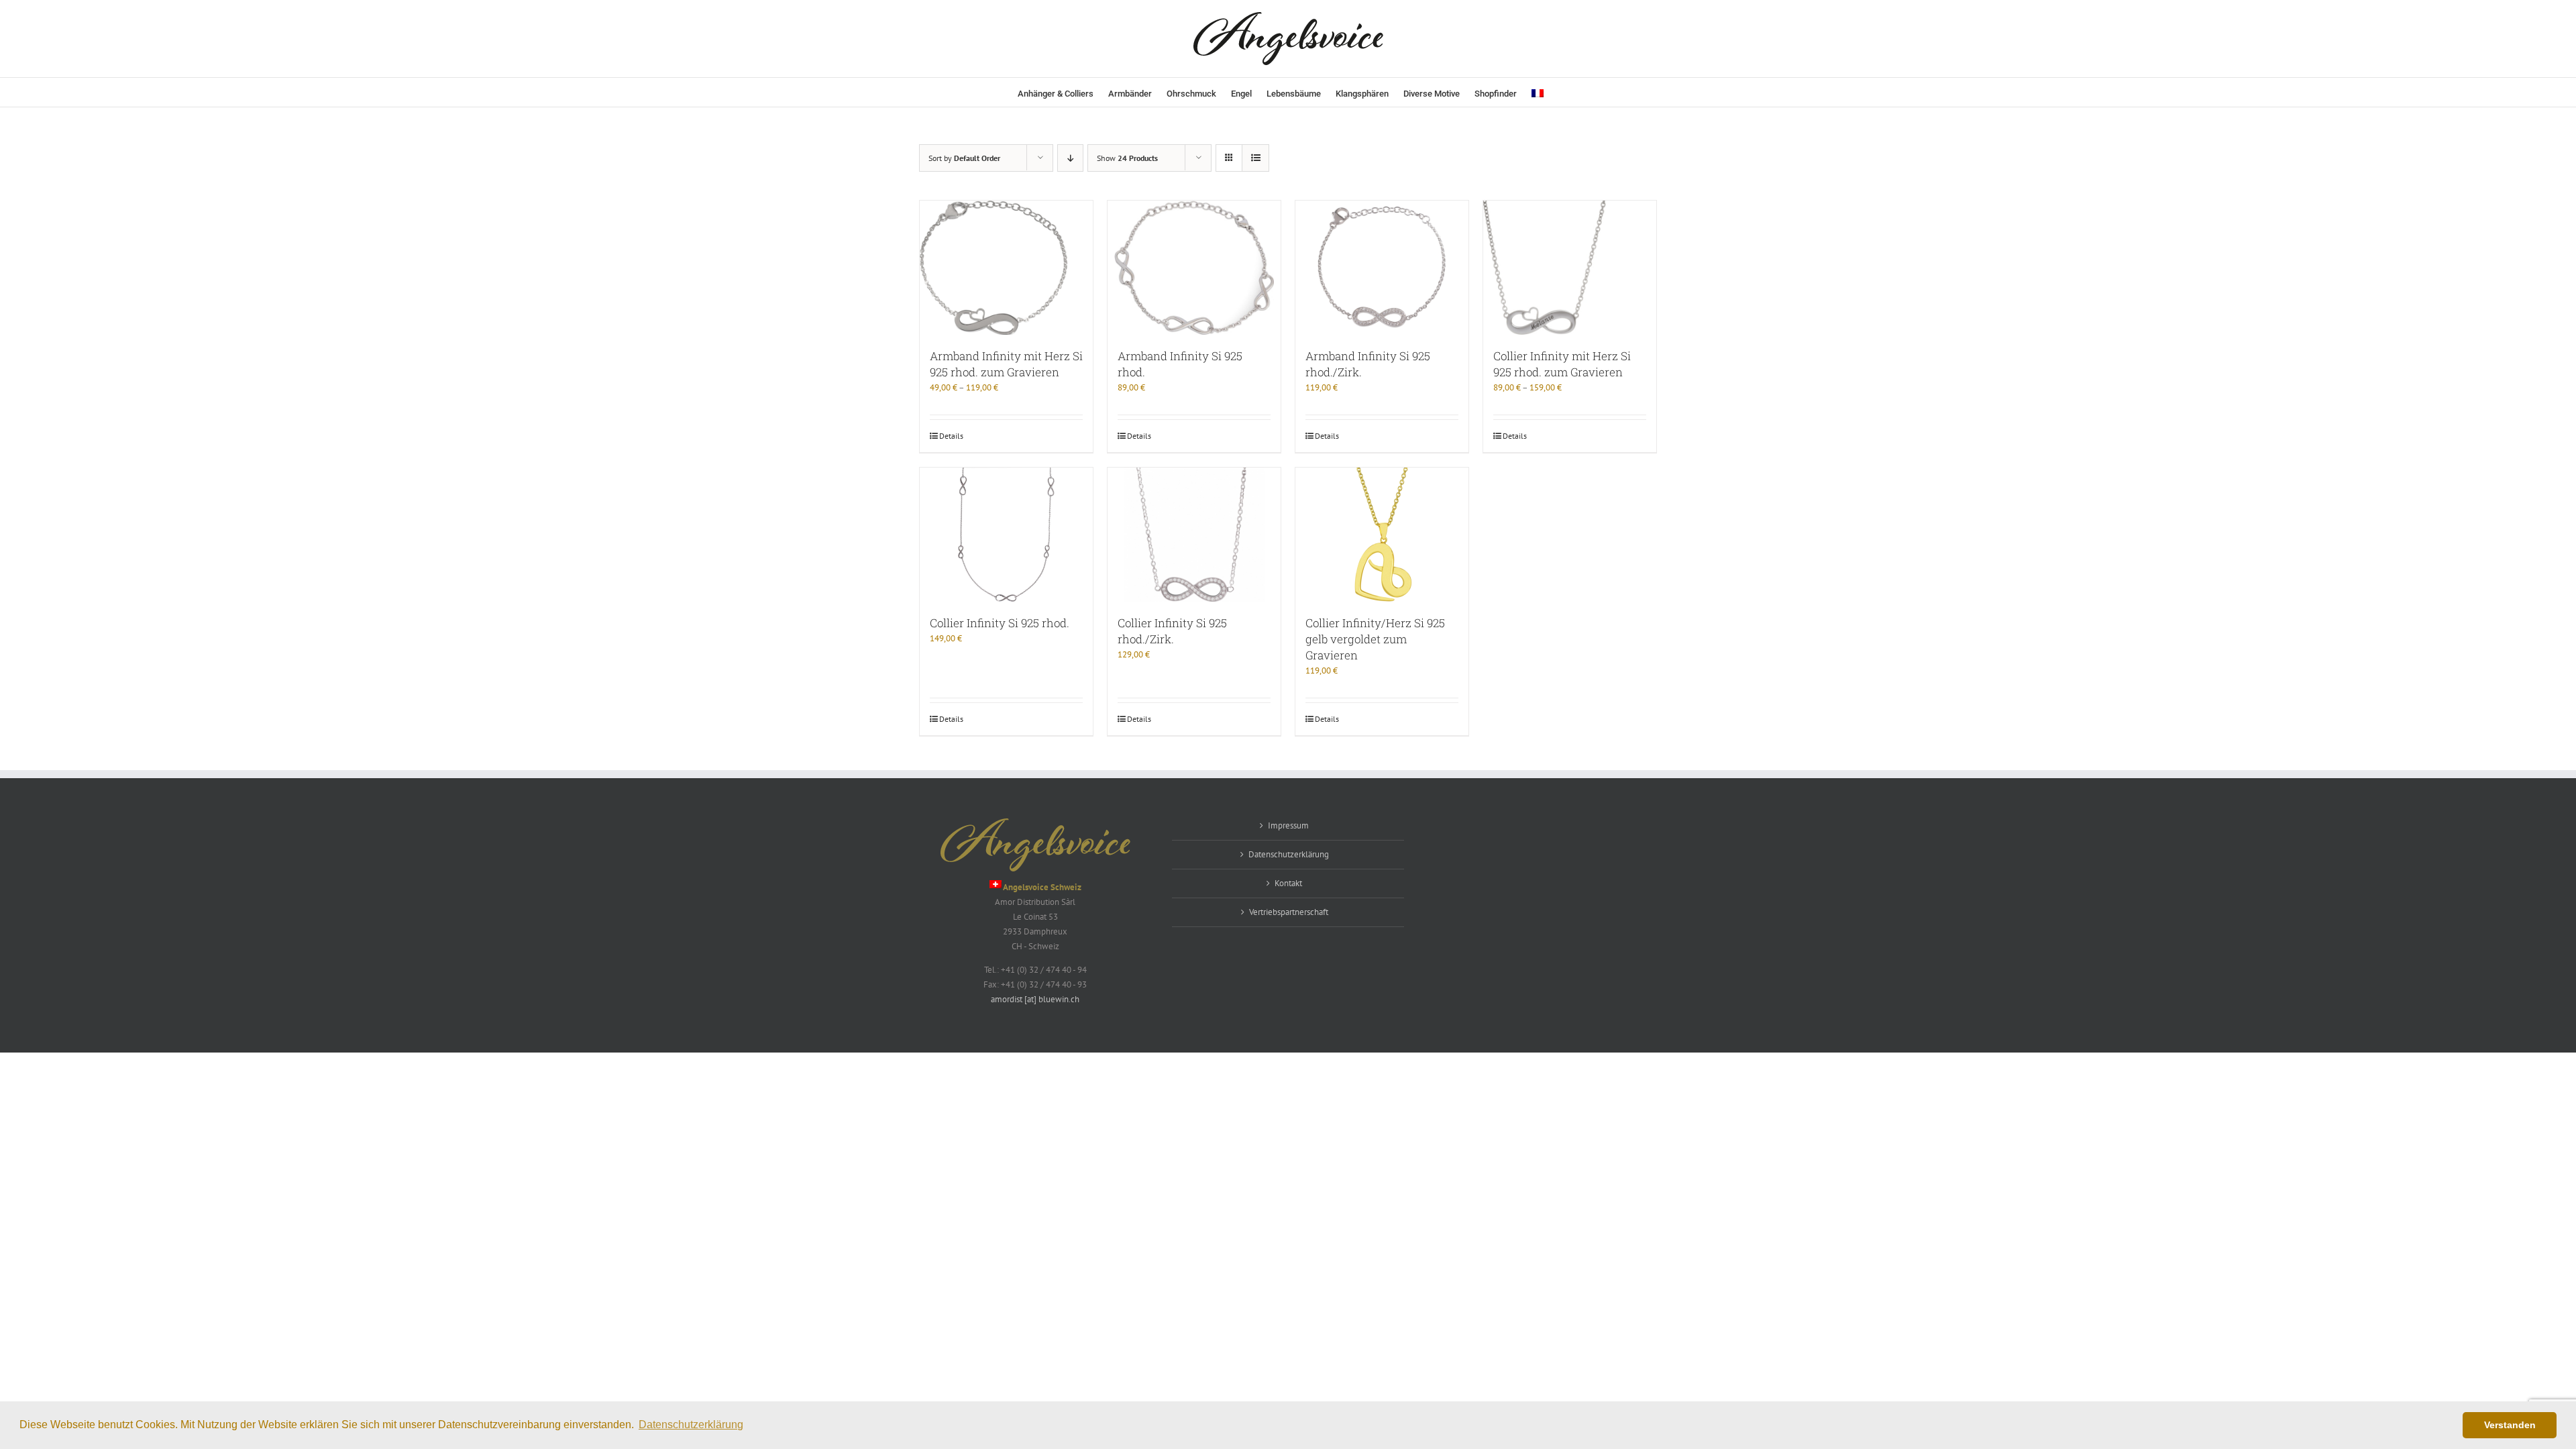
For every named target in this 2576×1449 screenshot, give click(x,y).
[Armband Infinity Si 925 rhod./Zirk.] (1382, 268)
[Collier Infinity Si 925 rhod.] (1006, 535)
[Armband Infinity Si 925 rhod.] (1194, 268)
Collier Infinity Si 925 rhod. (1000, 623)
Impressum (1288, 825)
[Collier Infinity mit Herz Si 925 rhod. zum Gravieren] (1570, 268)
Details (951, 436)
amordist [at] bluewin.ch (1035, 999)
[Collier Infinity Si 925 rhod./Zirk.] (1194, 535)
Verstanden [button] (2510, 1425)
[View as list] (1255, 158)
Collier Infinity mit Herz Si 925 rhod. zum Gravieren (1562, 364)
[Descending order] (1070, 158)
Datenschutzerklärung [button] (691, 1425)
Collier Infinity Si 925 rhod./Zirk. (1172, 631)
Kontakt (1288, 883)
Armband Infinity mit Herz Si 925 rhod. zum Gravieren (1006, 364)
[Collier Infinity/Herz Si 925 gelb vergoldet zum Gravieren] (1382, 535)
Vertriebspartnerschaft (1289, 912)
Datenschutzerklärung (1289, 854)
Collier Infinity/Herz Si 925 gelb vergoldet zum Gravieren (1375, 639)
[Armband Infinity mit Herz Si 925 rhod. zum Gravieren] (1006, 268)
